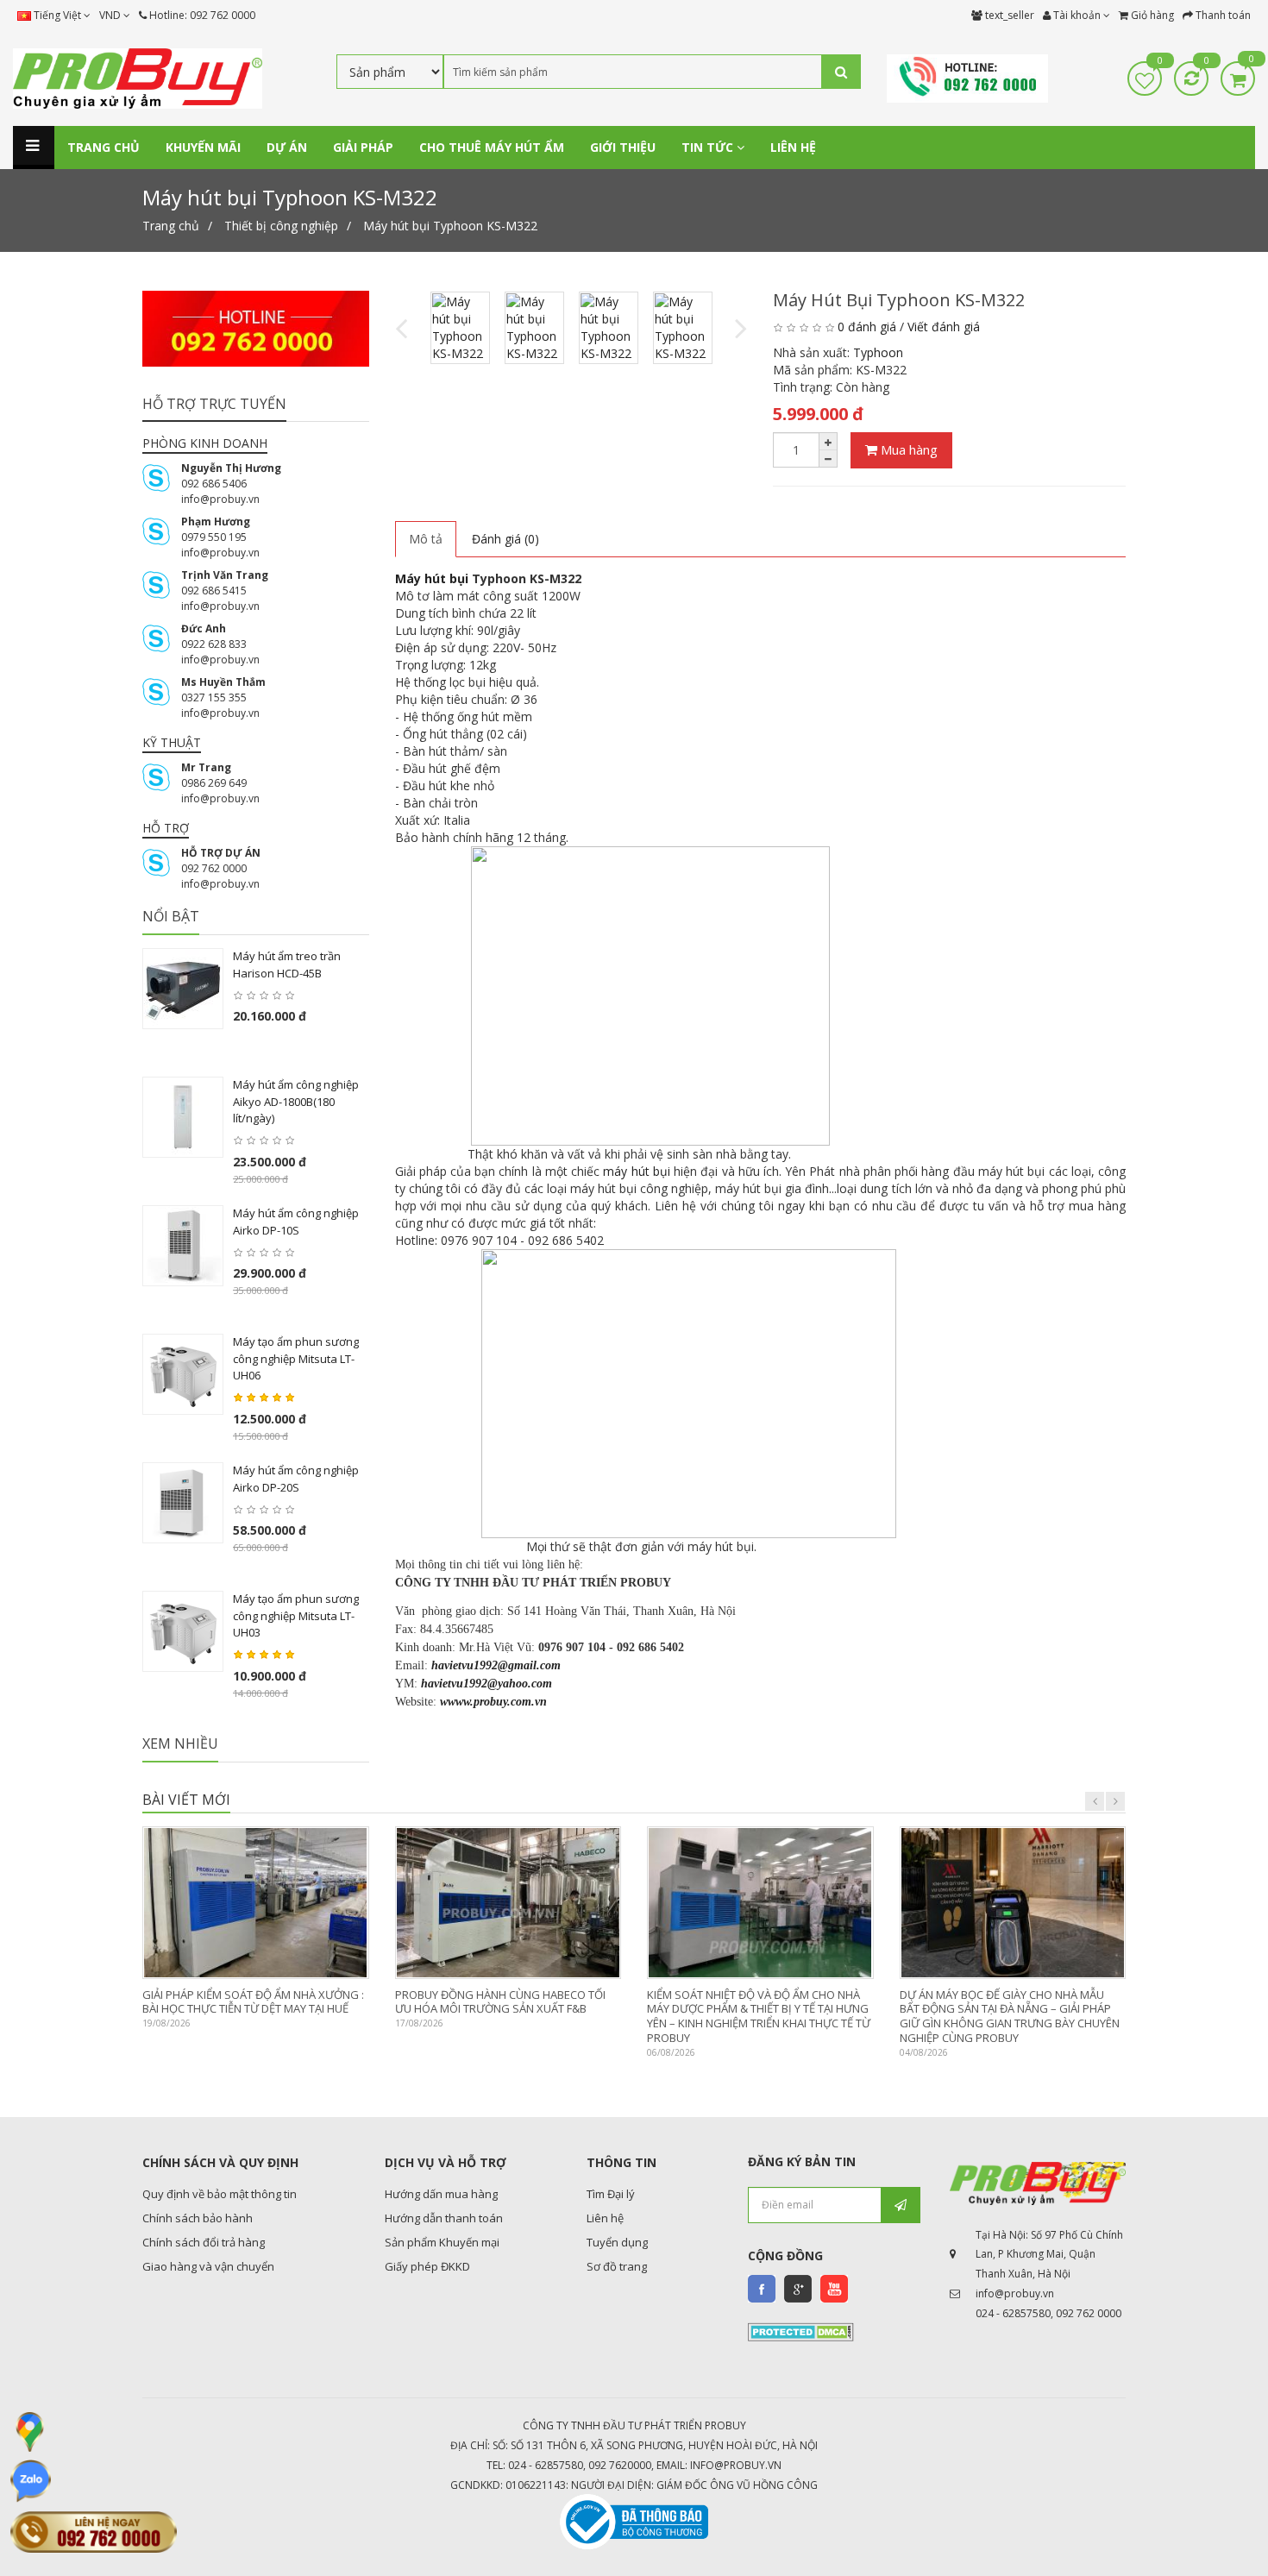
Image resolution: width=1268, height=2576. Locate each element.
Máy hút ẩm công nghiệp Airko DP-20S (296, 1479)
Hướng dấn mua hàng (441, 2194)
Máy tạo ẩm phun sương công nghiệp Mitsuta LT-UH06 (296, 1358)
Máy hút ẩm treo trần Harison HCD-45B (287, 964)
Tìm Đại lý (611, 2194)
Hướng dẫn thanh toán (444, 2218)
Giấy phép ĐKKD (427, 2266)
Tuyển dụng (617, 2242)
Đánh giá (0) (505, 539)
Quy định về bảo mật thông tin (220, 2194)
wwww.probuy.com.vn (493, 1702)
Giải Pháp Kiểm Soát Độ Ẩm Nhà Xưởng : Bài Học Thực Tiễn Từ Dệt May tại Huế (253, 2002)
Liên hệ (605, 2218)
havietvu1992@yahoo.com (486, 1684)
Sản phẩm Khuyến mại (442, 2242)
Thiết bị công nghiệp (281, 226)
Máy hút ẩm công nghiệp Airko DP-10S (296, 1222)
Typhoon (878, 352)
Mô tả (426, 539)
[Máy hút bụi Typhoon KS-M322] (460, 328)
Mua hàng (907, 449)
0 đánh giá (867, 327)
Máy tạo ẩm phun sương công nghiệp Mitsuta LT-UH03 (296, 1615)
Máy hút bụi (432, 578)
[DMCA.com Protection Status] (801, 2331)
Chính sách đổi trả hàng (204, 2242)
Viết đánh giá (944, 327)
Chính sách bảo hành (198, 2218)
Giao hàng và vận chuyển (208, 2266)
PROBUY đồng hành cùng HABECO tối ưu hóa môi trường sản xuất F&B (500, 2002)
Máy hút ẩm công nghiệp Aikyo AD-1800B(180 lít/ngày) (296, 1101)
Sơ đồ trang (617, 2266)
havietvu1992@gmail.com (496, 1665)
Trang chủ (171, 226)
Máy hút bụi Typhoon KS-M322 (450, 226)
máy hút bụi (636, 1171)
